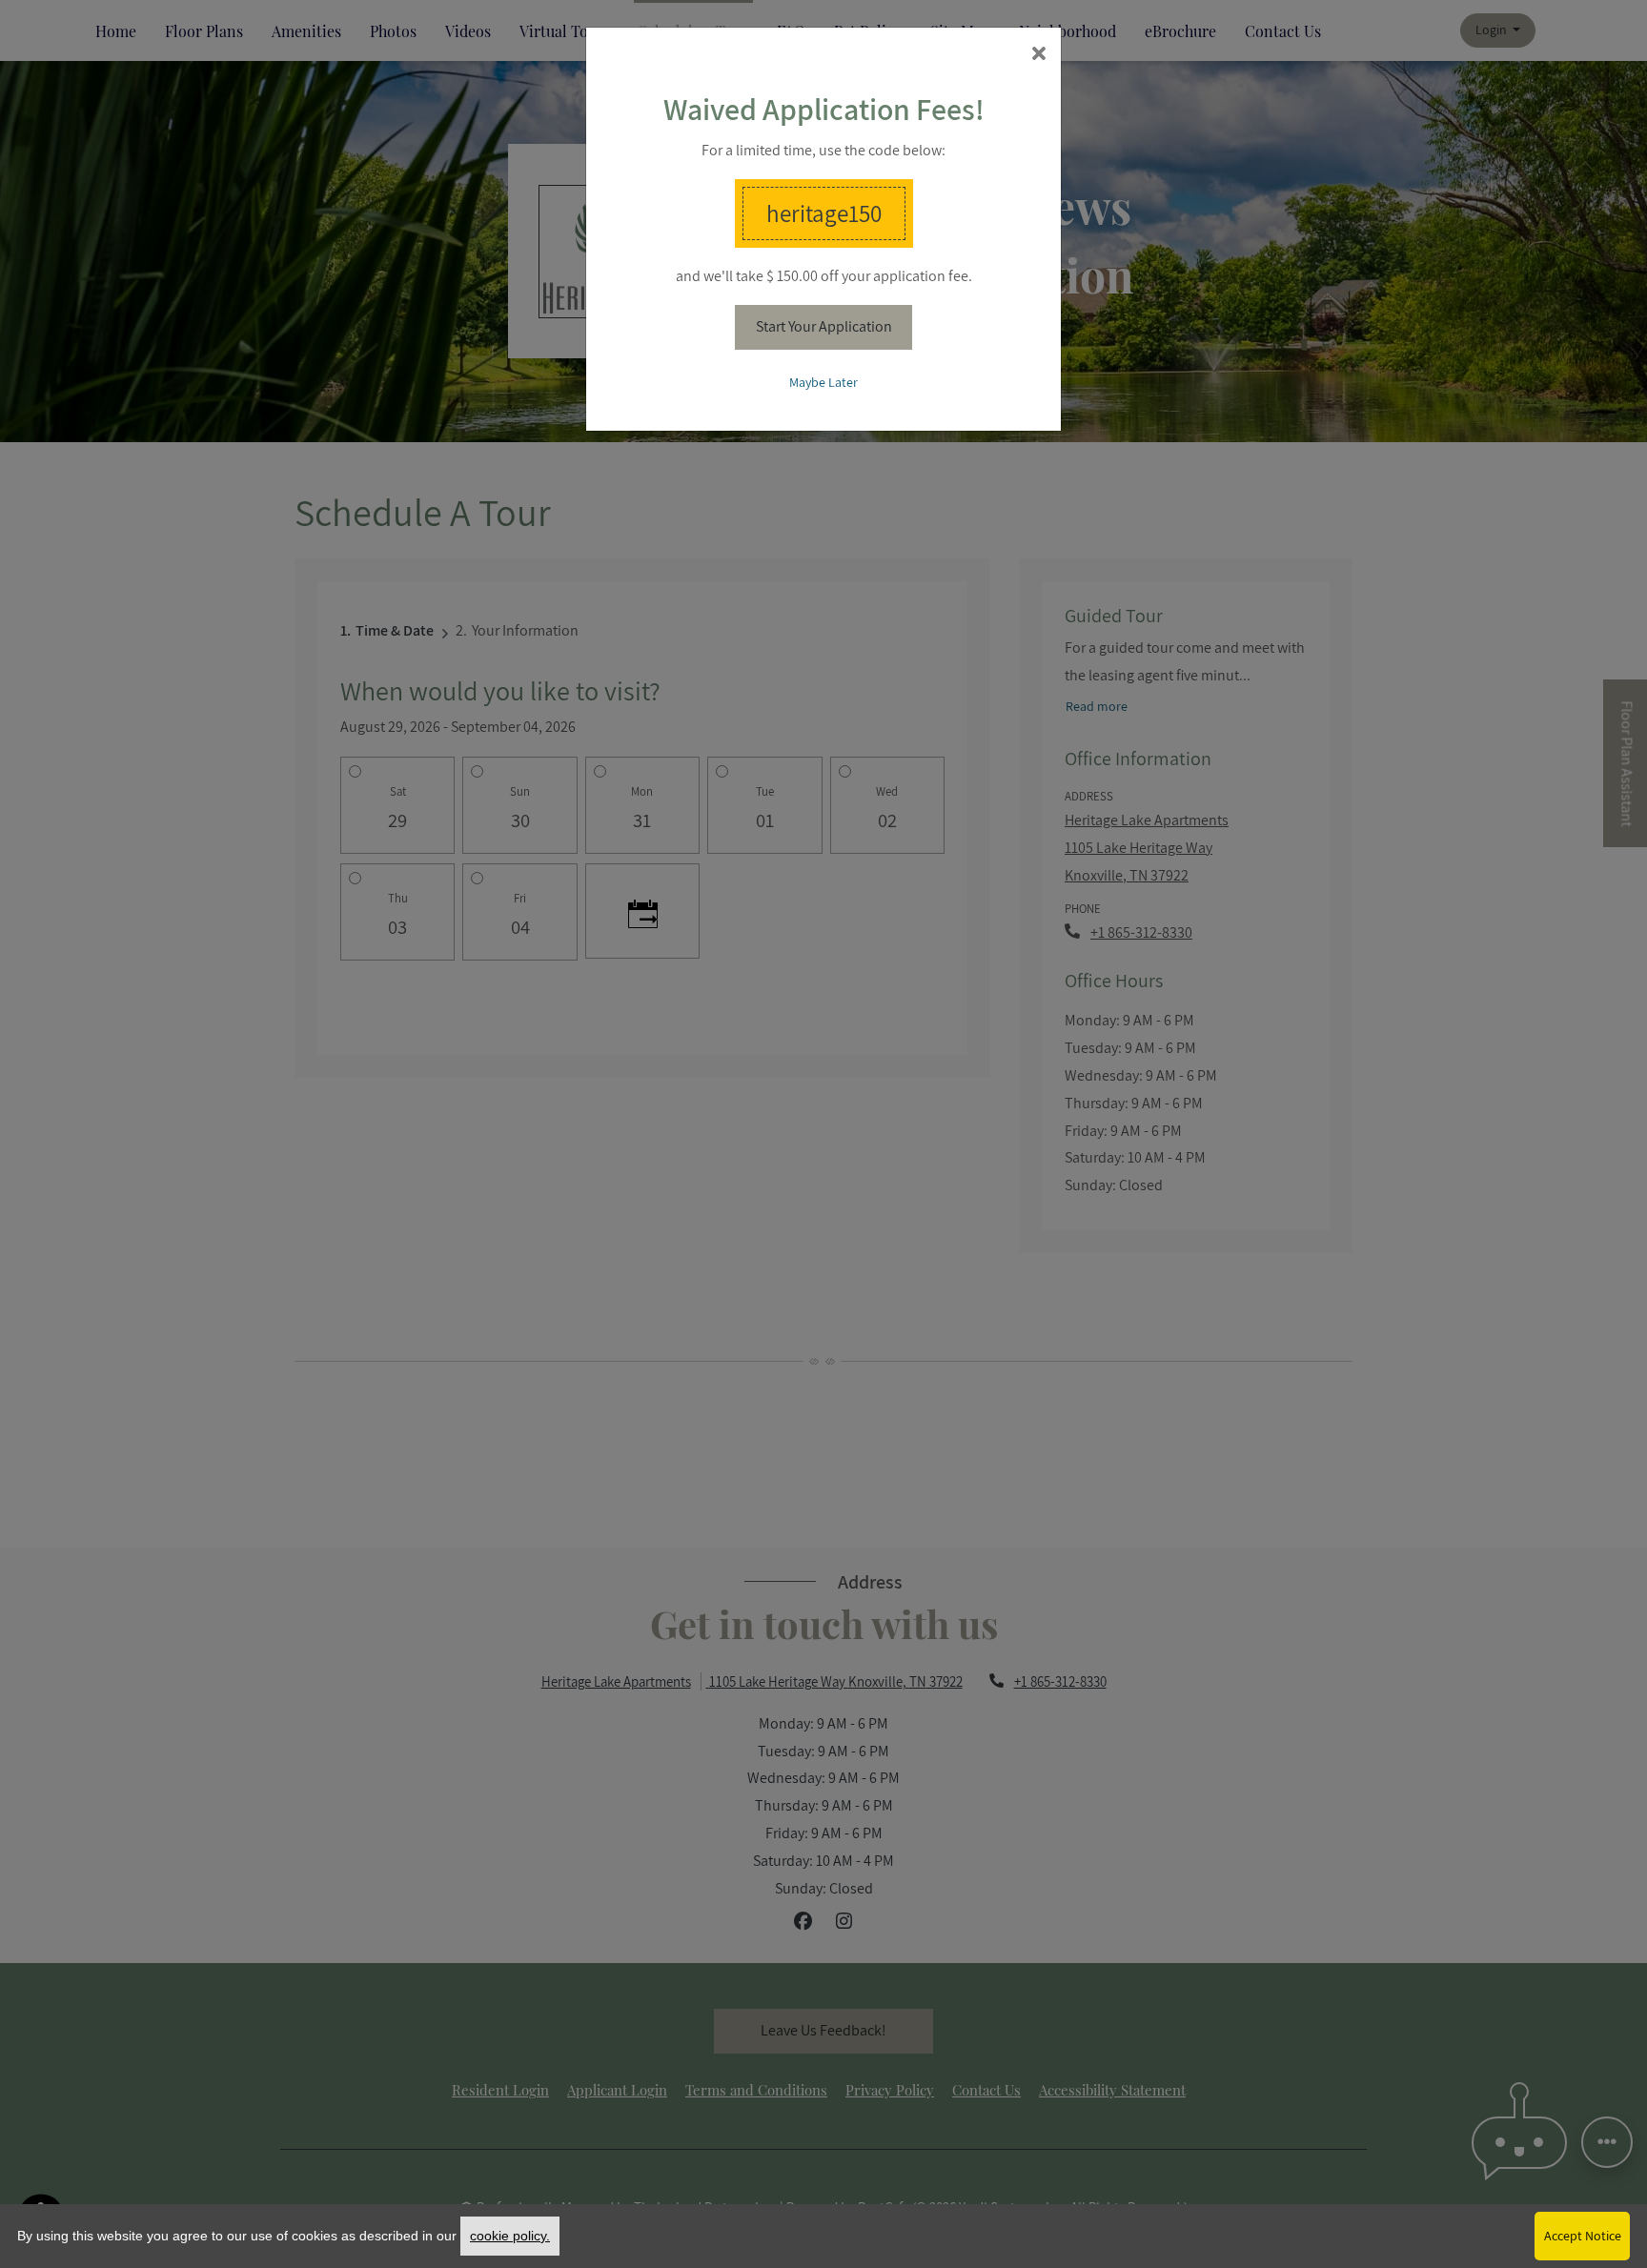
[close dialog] (1039, 55)
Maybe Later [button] (823, 382)
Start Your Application (824, 326)
